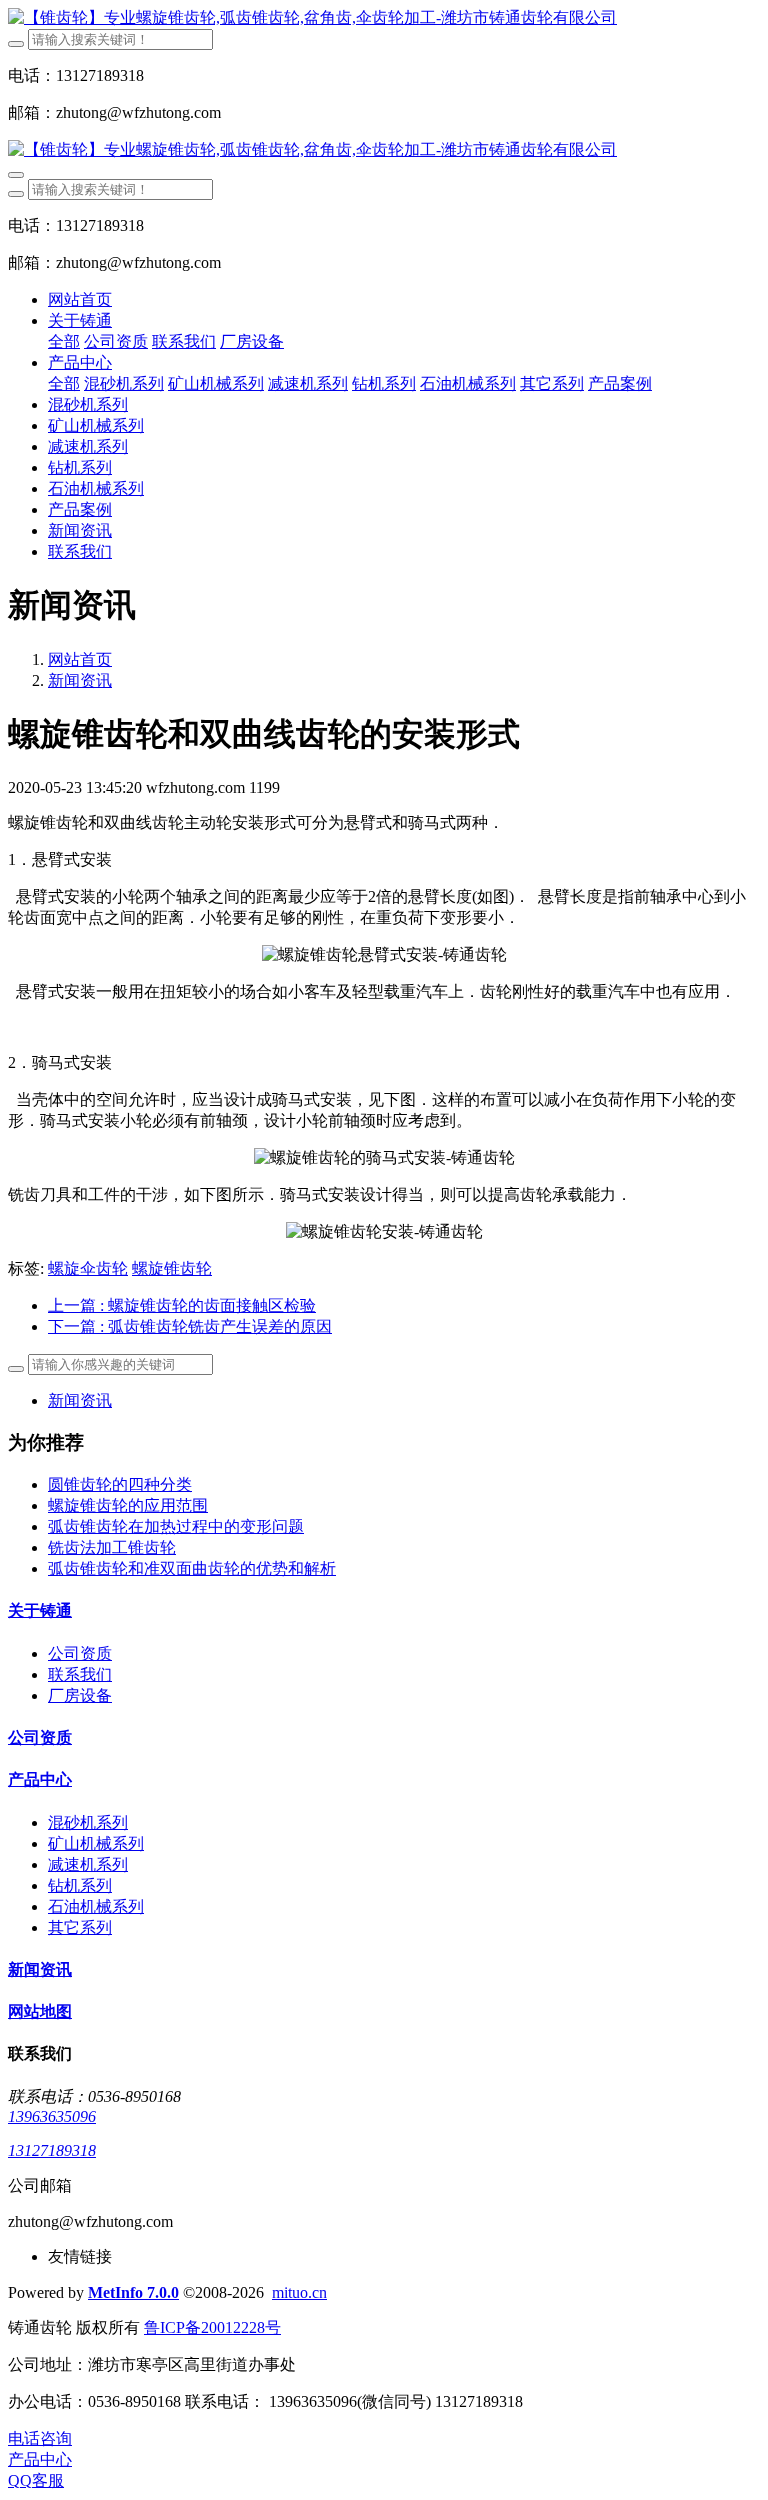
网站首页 (80, 299)
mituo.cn (299, 2292)
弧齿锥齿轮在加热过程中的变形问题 (176, 1526)
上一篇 (182, 1305)
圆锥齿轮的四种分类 (120, 1484)
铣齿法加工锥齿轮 (112, 1547)
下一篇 (190, 1326)
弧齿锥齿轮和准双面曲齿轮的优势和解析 (192, 1568)
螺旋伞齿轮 (88, 1268)
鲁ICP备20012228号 (212, 2327)
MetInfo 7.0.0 (133, 2292)
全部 (64, 341)
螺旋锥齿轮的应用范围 (128, 1505)
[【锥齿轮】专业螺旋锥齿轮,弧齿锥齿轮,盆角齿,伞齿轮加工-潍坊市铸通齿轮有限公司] (384, 18)
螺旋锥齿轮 (172, 1268)
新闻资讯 (80, 680)
